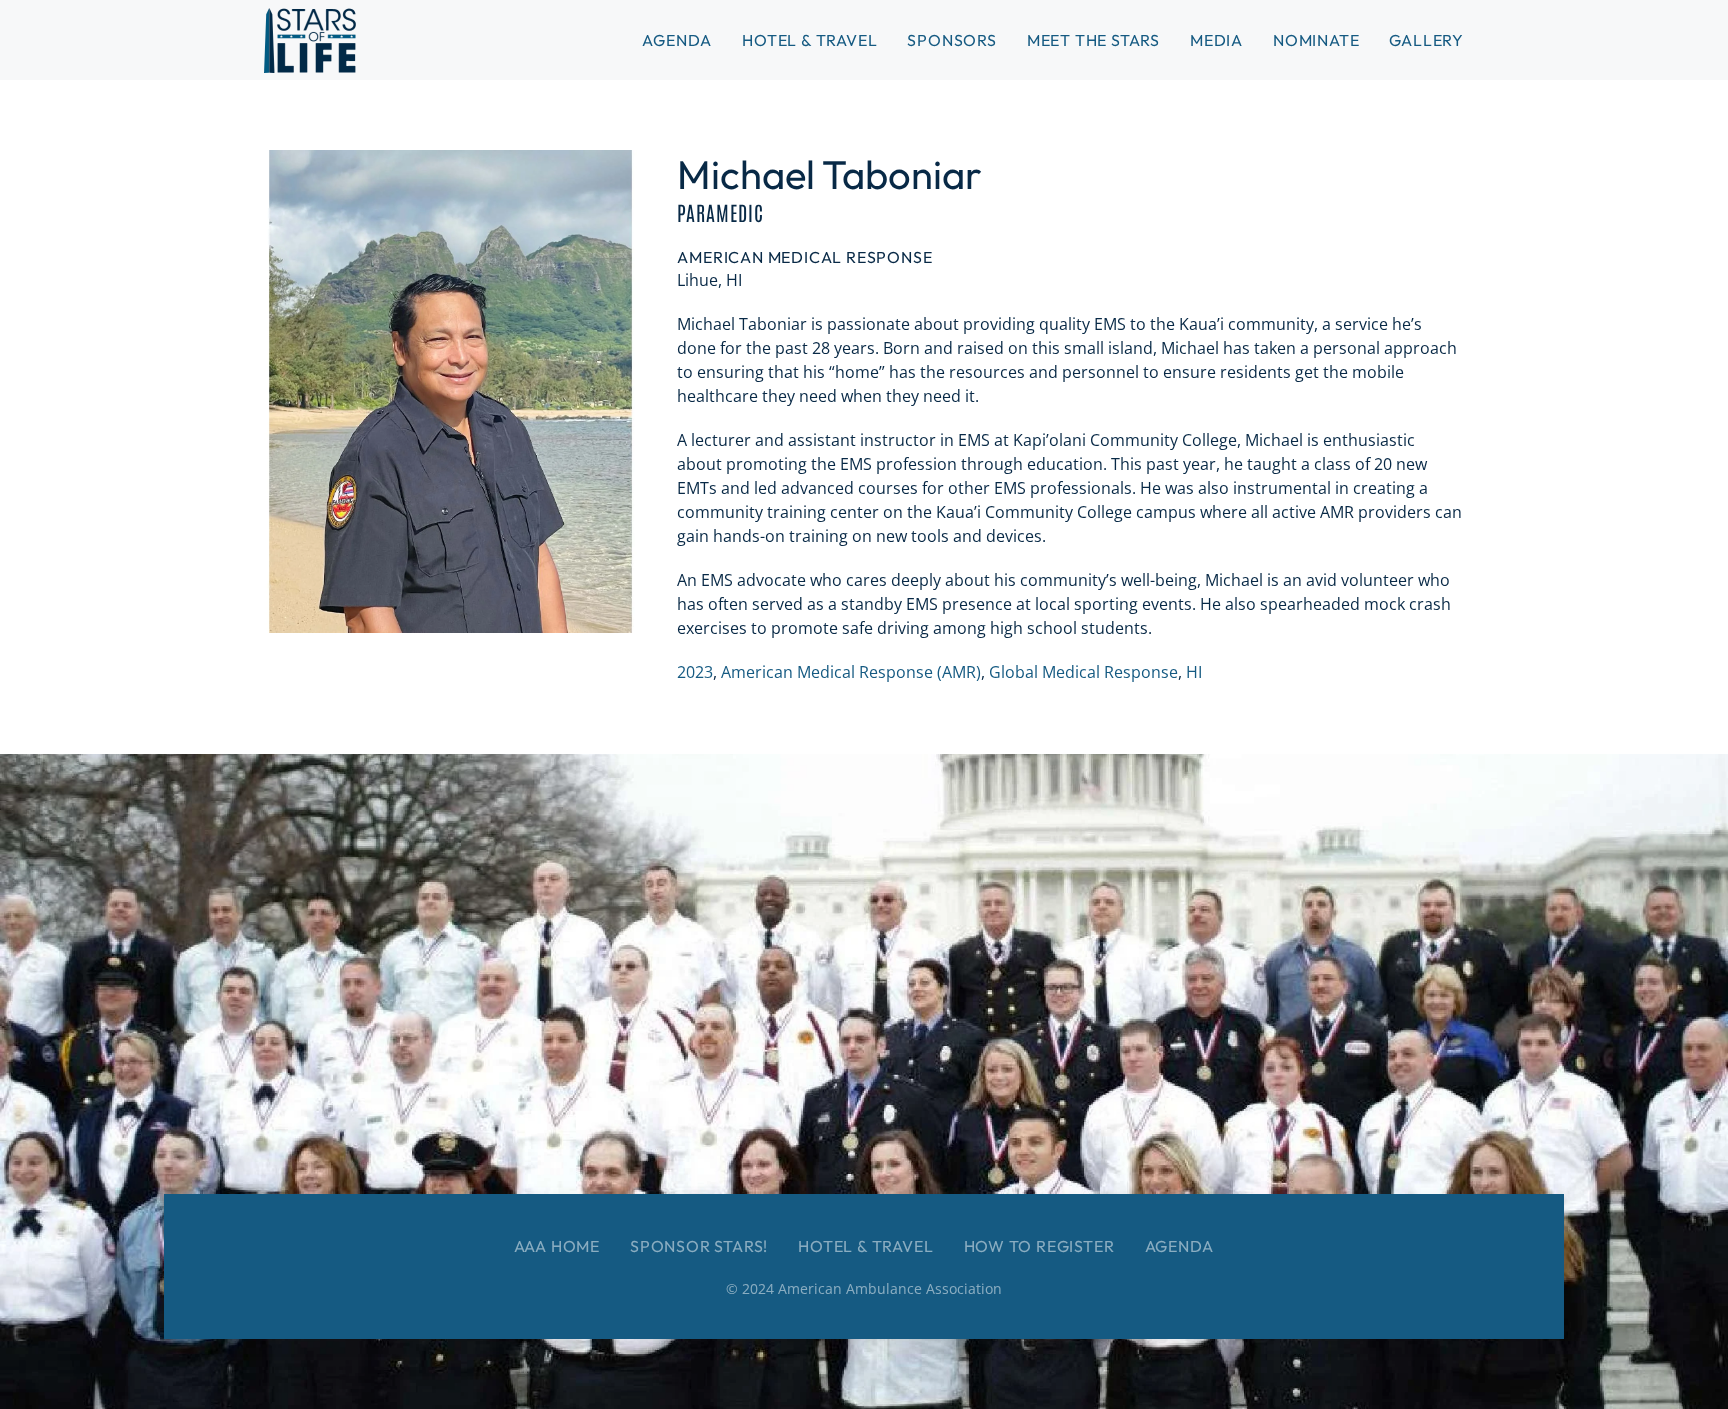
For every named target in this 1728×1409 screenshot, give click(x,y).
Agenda (1180, 1246)
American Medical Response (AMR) (851, 672)
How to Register (1039, 1246)
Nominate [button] (1316, 40)
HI (1194, 672)
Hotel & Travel (809, 40)
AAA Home (557, 1246)
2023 (695, 672)
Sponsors (951, 40)
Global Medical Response (1083, 672)
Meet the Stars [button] (1093, 40)
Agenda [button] (677, 40)
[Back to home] (310, 40)
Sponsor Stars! (699, 1246)
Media (1216, 40)
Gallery (1426, 40)
